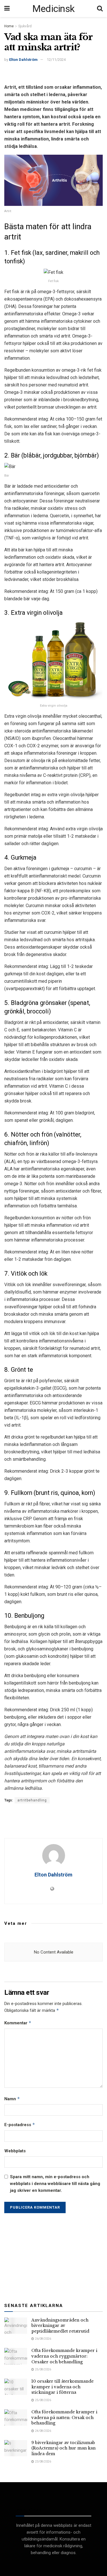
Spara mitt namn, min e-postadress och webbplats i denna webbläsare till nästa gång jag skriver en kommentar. (55, 2184)
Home (9, 26)
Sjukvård (25, 26)
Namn (12, 2099)
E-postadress (20, 2125)
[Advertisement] (54, 75)
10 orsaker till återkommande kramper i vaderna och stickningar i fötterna (62, 2387)
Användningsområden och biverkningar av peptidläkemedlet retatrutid (60, 2326)
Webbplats (15, 2151)
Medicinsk (53, 9)
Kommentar (18, 2023)
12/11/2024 (56, 60)
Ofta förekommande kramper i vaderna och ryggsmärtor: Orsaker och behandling (64, 2356)
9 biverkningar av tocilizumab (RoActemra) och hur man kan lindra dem (63, 2448)
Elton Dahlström (23, 60)
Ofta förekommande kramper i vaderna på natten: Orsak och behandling (64, 2417)
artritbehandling (32, 1800)
